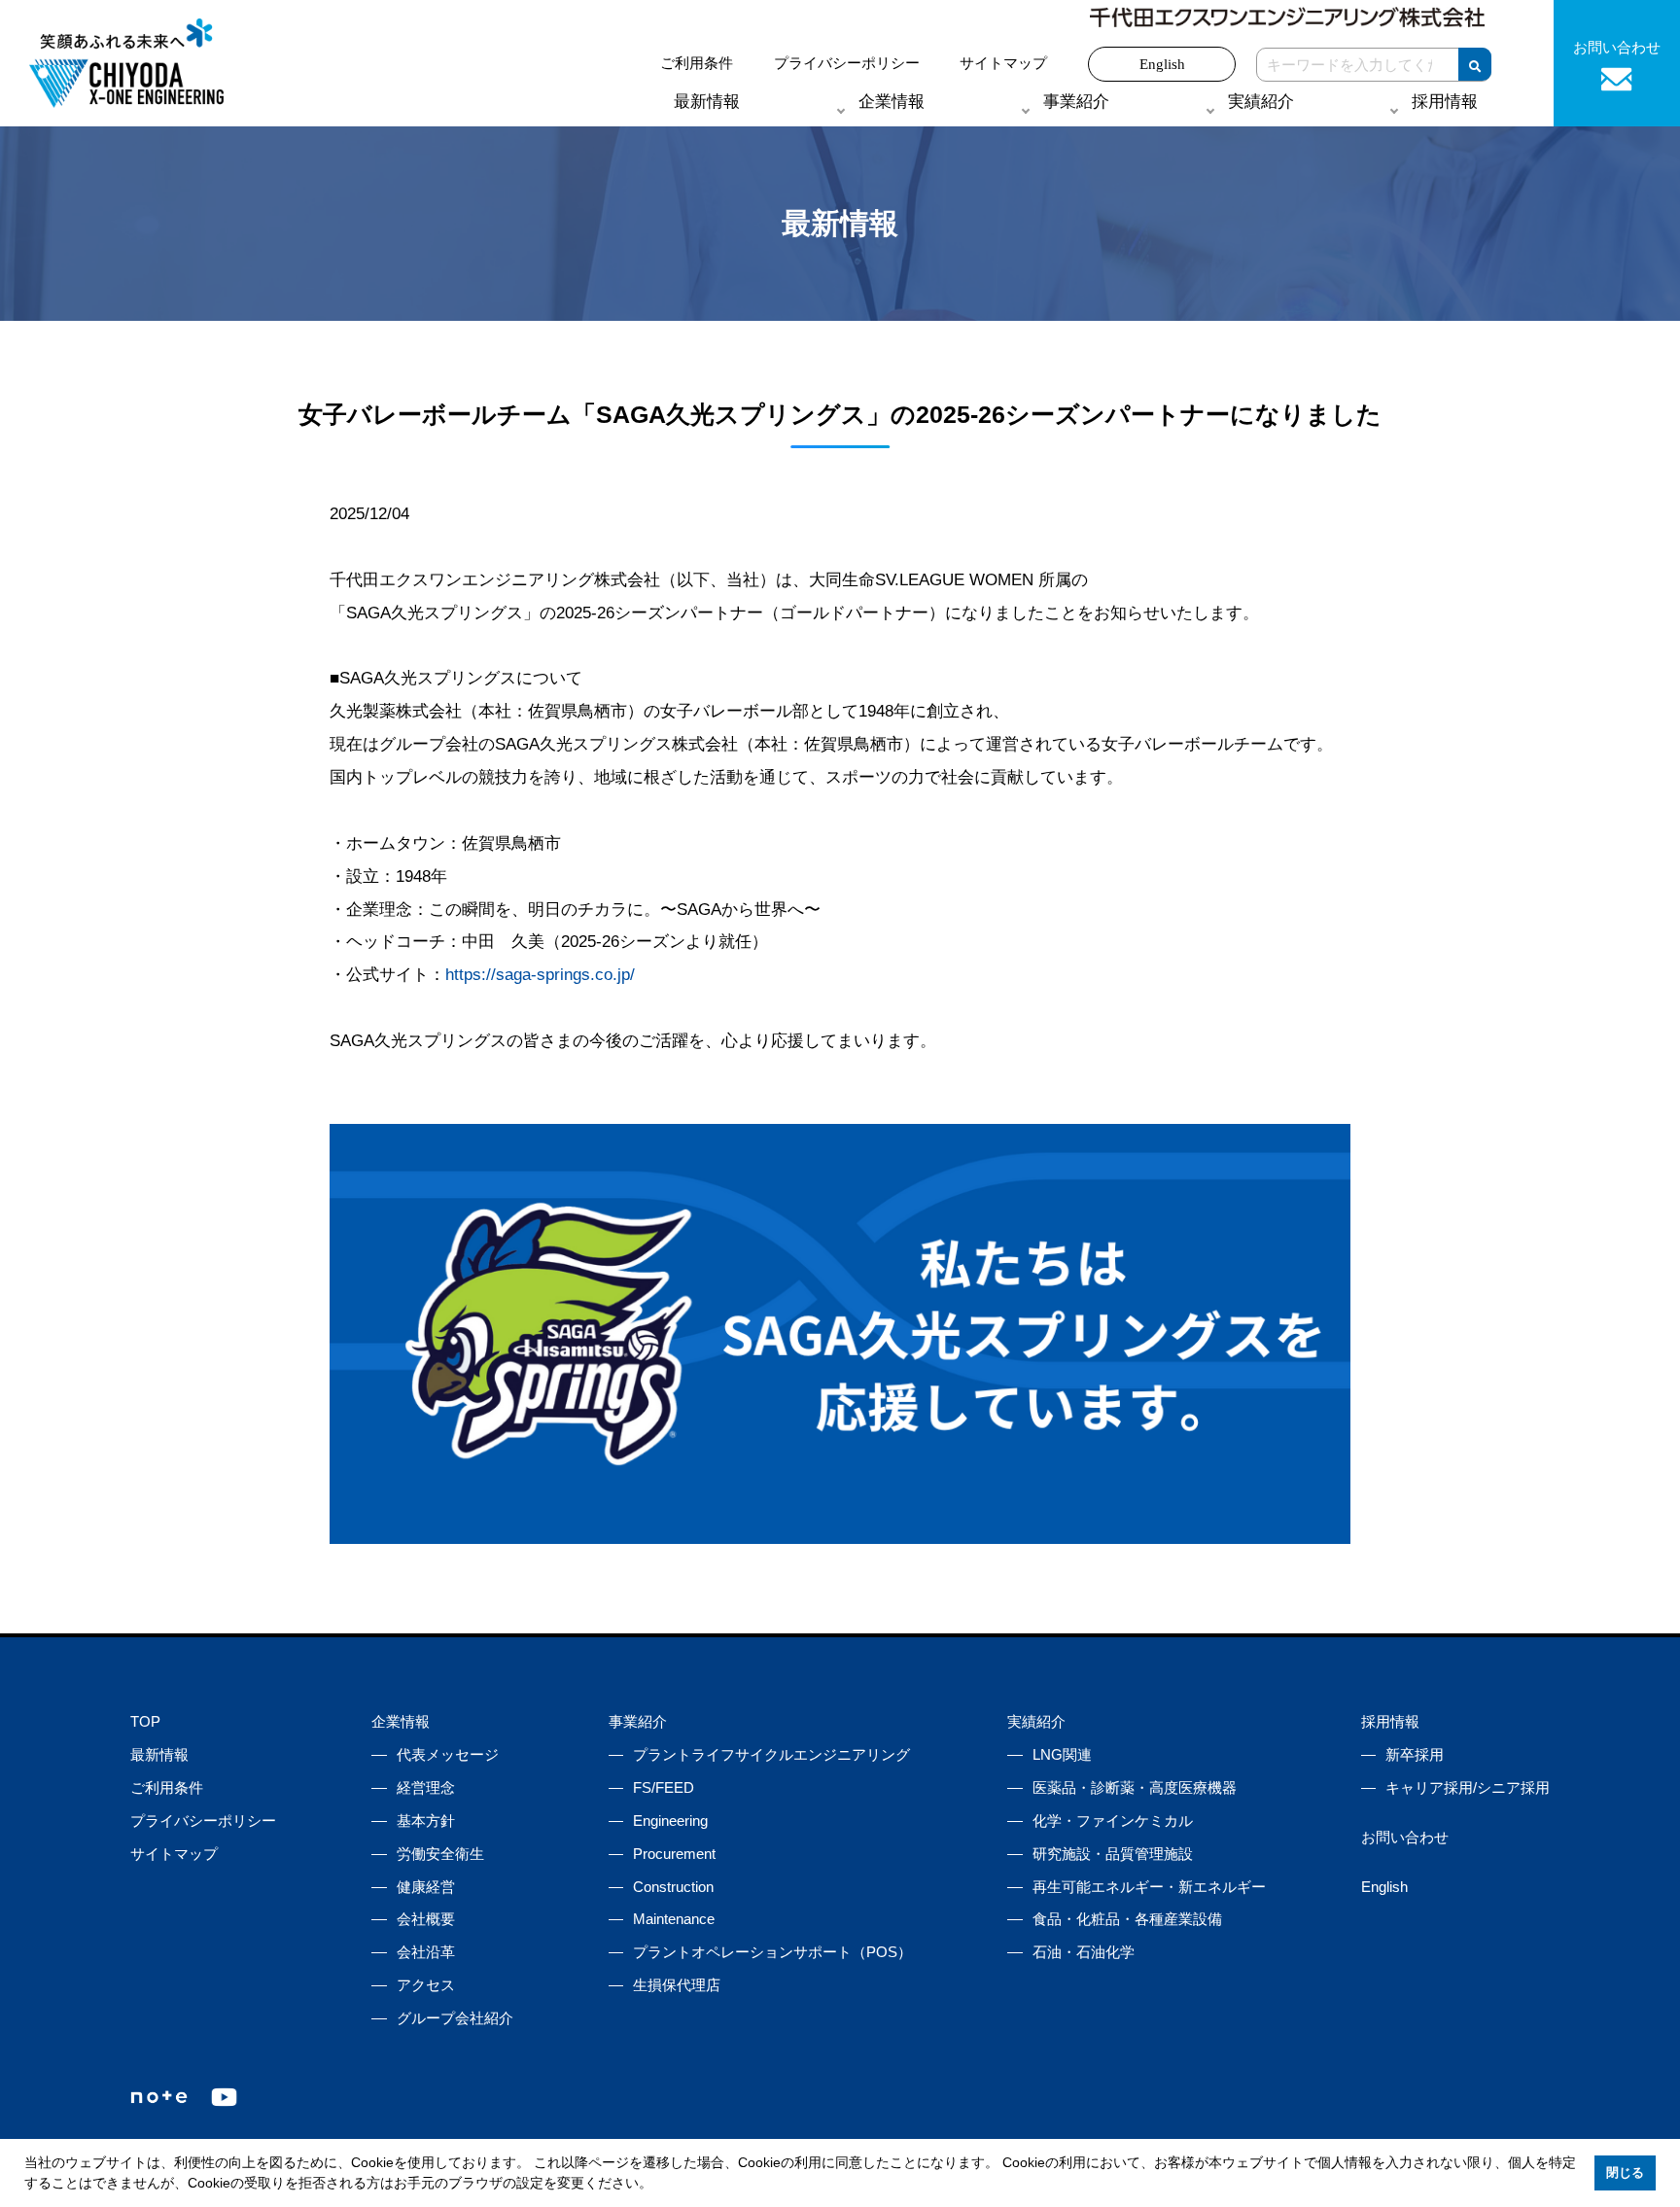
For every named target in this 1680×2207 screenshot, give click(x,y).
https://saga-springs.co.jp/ (540, 975)
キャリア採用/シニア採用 (1468, 1787)
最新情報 (707, 102)
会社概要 (426, 1919)
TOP (145, 1721)
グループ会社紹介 (455, 2018)
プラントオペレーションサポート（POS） (772, 1952)
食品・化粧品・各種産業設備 (1127, 1919)
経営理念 (426, 1787)
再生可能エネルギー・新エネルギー (1149, 1887)
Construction (673, 1887)
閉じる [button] (1625, 2173)
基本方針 (426, 1821)
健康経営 (426, 1887)
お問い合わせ (1405, 1837)
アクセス (426, 1985)
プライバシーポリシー (847, 63)
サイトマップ (1003, 63)
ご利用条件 (697, 63)
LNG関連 (1062, 1754)
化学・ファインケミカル (1113, 1821)
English (1162, 64)
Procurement (674, 1854)
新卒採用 (1415, 1754)
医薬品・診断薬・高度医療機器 (1135, 1787)
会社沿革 (426, 1952)
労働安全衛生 (440, 1854)
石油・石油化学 (1084, 1952)
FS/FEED (664, 1787)
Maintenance (674, 1919)
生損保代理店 (677, 1985)
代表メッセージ (448, 1754)
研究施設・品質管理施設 (1113, 1854)
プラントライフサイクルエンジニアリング (771, 1754)
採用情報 (1390, 1721)
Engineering (670, 1821)
